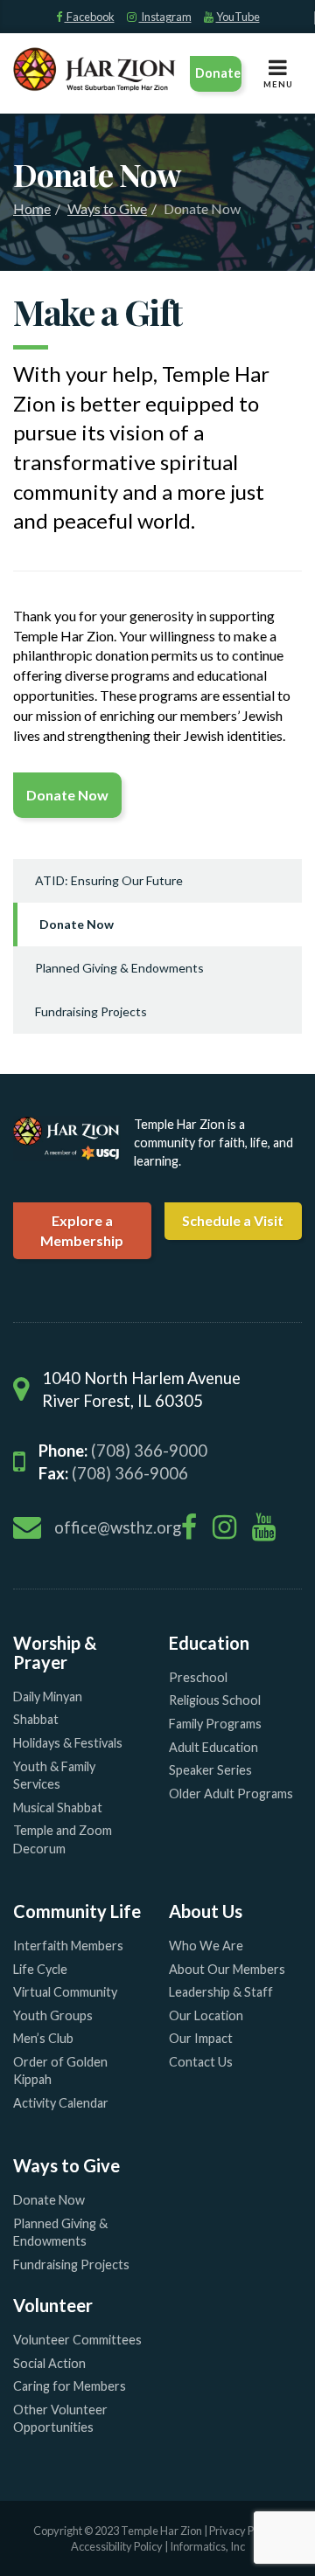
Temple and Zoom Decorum (63, 1839)
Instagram (165, 17)
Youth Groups (53, 2015)
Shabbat (36, 1719)
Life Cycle (40, 1969)
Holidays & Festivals (68, 1743)
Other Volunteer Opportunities (60, 2419)
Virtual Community (65, 1992)
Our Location (206, 2015)
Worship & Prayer (55, 1652)
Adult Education (213, 1747)
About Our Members (227, 1969)
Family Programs (215, 1724)
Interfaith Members (68, 1946)
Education (209, 1643)
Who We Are (206, 1946)
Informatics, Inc (207, 2546)
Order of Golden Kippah (60, 2071)
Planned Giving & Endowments (119, 968)
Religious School (215, 1700)
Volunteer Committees (77, 2340)
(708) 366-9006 (130, 1473)
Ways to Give (107, 208)
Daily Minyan (48, 1697)
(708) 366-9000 (149, 1451)
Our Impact (201, 2038)
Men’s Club (43, 2038)
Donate (218, 73)
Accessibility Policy (118, 2546)
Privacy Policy (243, 2531)
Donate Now (77, 924)
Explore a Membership (82, 1230)
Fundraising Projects (91, 1011)
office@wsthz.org (118, 1527)
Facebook (90, 17)
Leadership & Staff (221, 1992)
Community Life (77, 1911)
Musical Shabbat (58, 1807)
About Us (206, 1911)
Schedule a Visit (233, 1220)
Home (32, 208)
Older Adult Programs (231, 1794)
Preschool (198, 1677)
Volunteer (53, 2305)
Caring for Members (70, 2386)
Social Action (49, 2363)
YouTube (238, 17)
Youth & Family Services (54, 1776)
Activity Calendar (61, 2103)
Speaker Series (210, 1770)
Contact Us (201, 2062)
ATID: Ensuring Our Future (109, 880)
